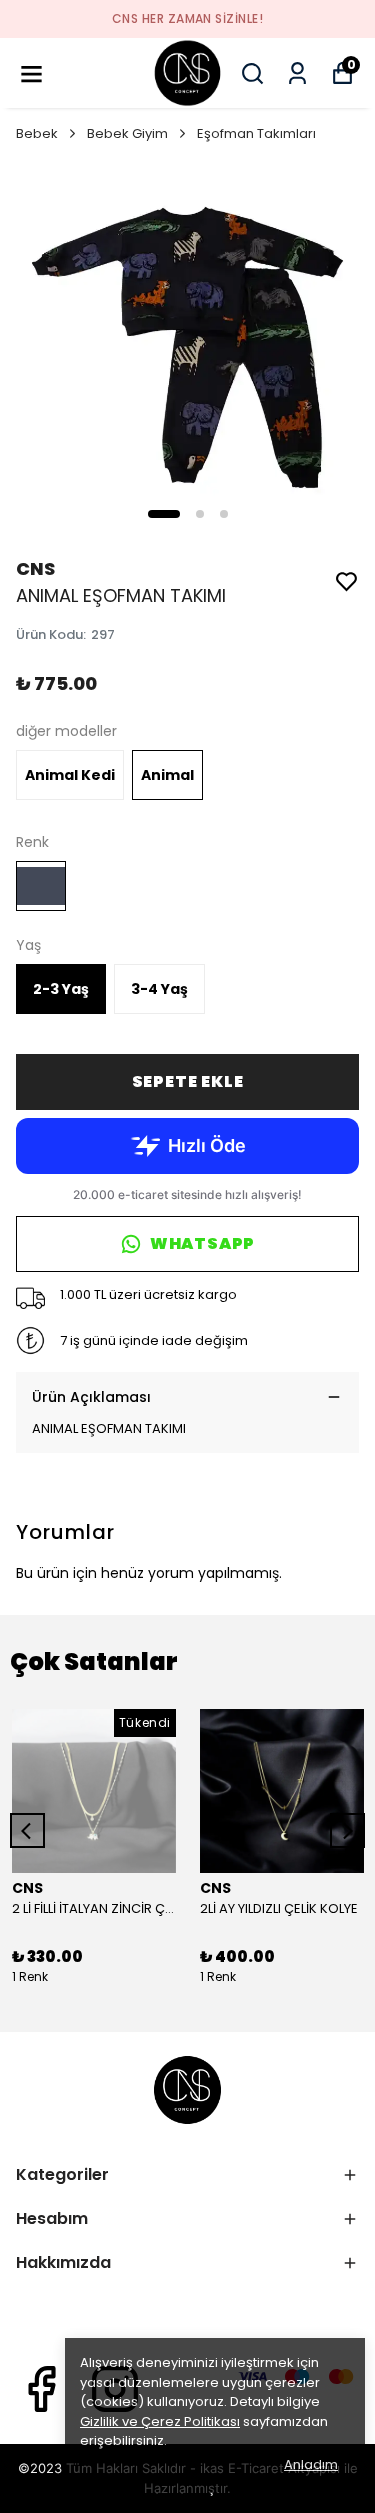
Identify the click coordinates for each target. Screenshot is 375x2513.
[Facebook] (41, 2389)
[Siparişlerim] (297, 73)
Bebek (37, 133)
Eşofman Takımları (256, 133)
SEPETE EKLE (188, 1081)
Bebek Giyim (127, 133)
